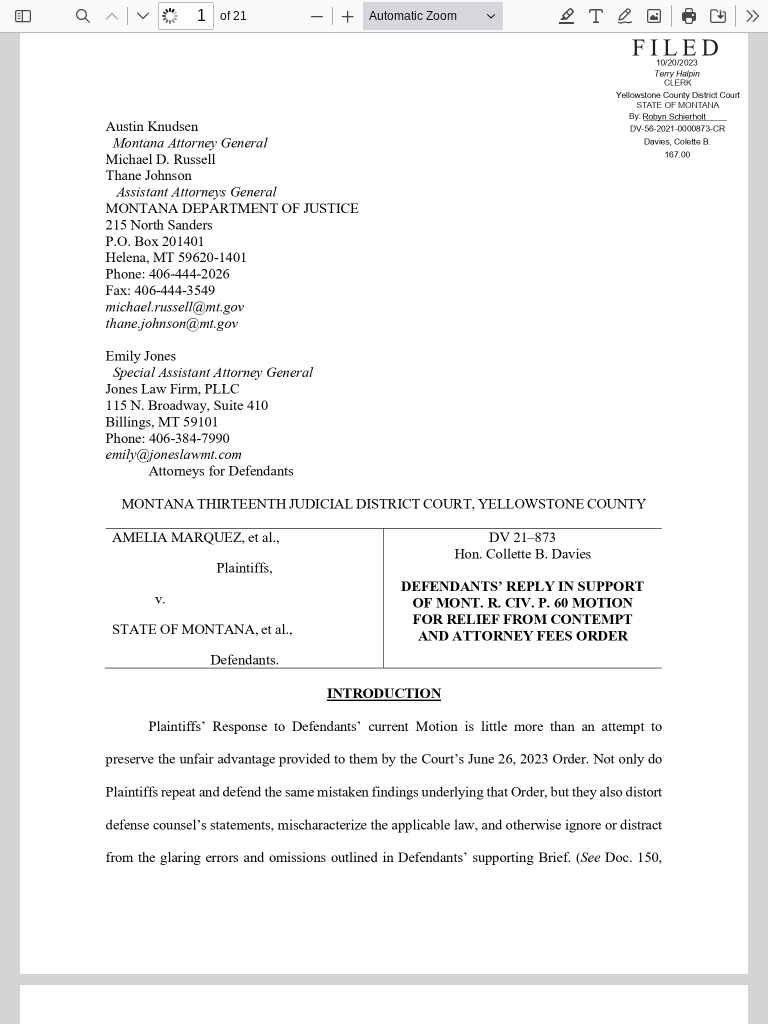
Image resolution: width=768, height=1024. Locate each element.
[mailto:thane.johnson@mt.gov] (169, 323)
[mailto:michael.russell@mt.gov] (172, 307)
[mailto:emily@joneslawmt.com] (171, 454)
